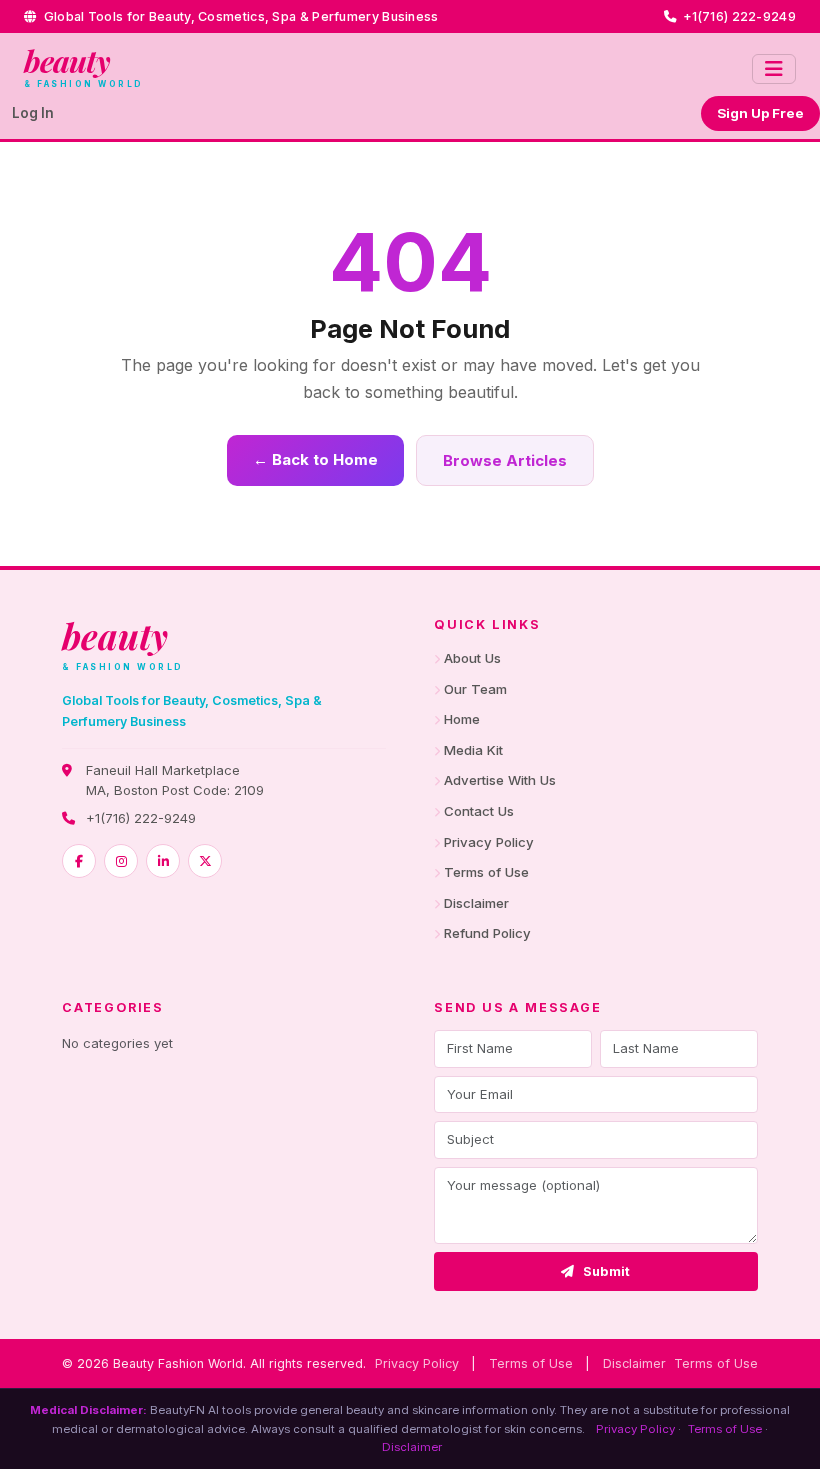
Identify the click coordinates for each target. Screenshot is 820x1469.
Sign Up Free (760, 113)
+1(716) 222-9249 (141, 818)
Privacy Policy (489, 842)
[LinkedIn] (163, 861)
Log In (33, 113)
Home (462, 719)
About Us (472, 658)
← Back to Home (315, 459)
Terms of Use (486, 872)
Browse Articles (505, 460)
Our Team (475, 689)
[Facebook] (79, 861)
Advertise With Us (500, 780)
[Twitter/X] (205, 861)
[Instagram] (121, 861)
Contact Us (479, 811)
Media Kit (473, 750)
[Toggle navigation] (774, 69)
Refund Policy (487, 933)
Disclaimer (476, 903)
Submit (607, 1271)
